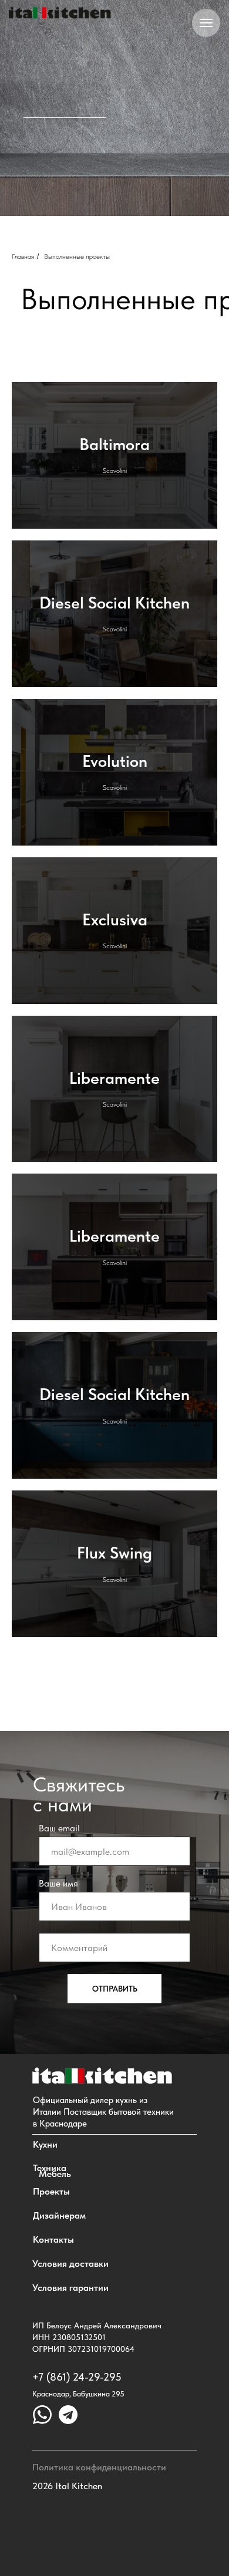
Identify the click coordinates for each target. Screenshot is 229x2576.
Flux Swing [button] (114, 2367)
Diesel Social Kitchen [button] (114, 1417)
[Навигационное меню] (206, 23)
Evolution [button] (115, 1576)
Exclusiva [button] (115, 1734)
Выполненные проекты (77, 1071)
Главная (23, 1071)
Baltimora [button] (114, 1259)
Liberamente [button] (114, 1892)
